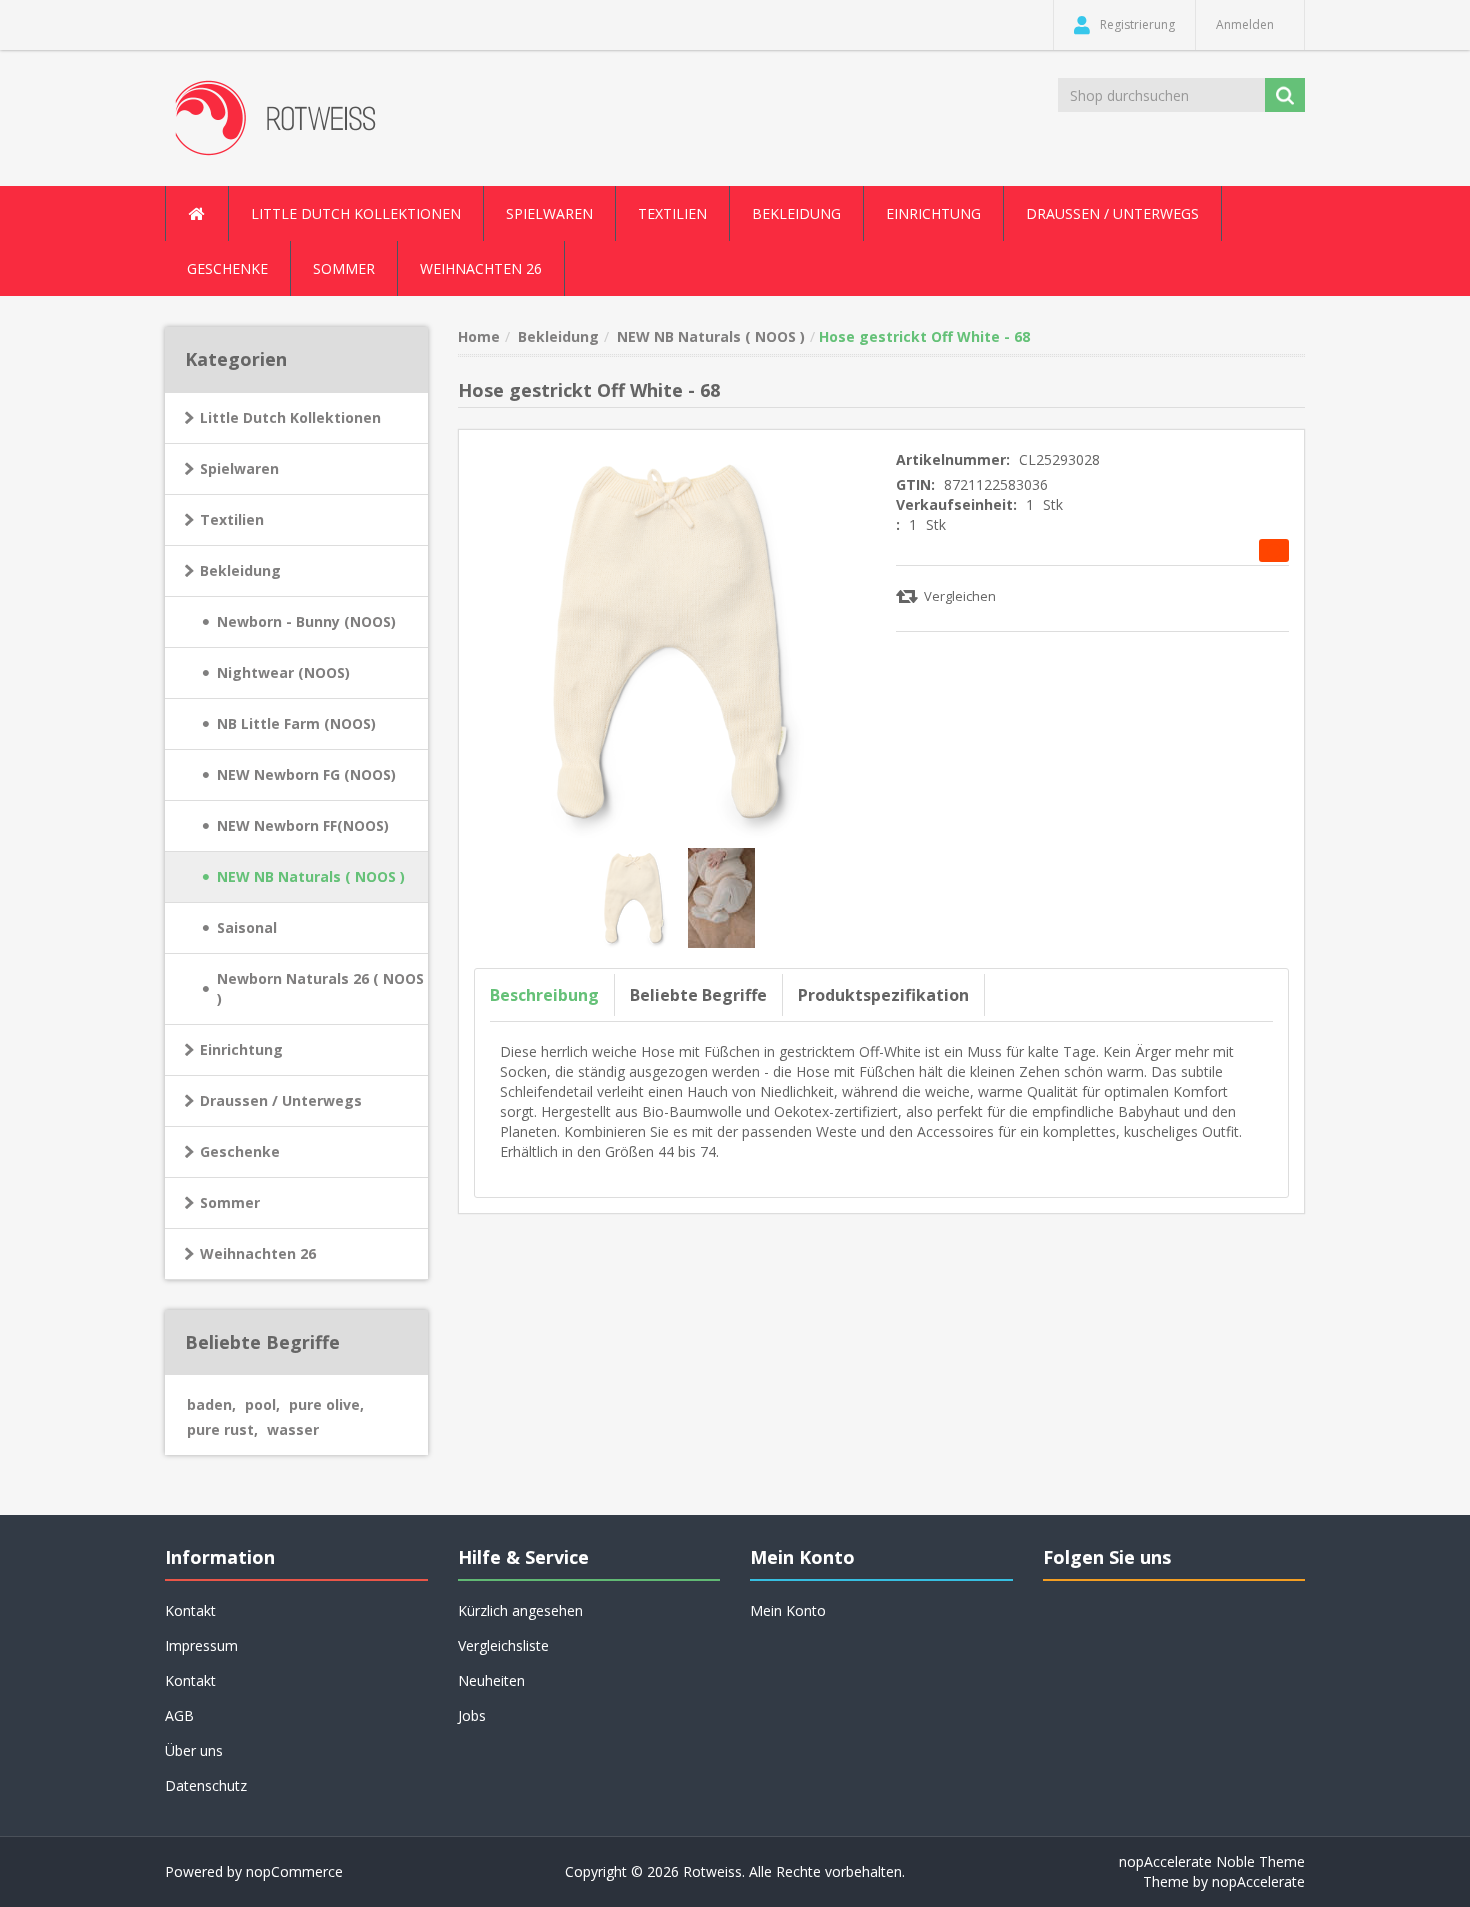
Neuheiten (491, 1680)
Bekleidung (240, 570)
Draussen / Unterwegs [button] (1112, 213)
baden (211, 1404)
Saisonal (247, 927)
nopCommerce (294, 1871)
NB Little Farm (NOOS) (296, 723)
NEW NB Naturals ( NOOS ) (311, 876)
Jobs (472, 1715)
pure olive (326, 1404)
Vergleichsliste (503, 1645)
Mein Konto (788, 1610)
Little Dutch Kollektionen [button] (356, 213)
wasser (293, 1429)
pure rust (222, 1429)
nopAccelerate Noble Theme (1212, 1861)
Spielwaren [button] (549, 213)
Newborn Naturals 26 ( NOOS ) (320, 988)
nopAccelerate (1258, 1881)
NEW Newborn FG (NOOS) (306, 774)
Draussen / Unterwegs (281, 1100)
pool (262, 1404)
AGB (179, 1715)
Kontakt (190, 1680)
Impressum (201, 1645)
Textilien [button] (672, 213)
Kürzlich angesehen (520, 1610)
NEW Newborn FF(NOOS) (303, 825)
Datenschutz (206, 1785)
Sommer (230, 1202)
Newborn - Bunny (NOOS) (306, 621)
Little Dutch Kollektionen (290, 417)
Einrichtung (241, 1049)
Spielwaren (239, 468)
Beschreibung (544, 995)
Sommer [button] (344, 268)
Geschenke (227, 268)
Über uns (194, 1750)
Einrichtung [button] (933, 213)
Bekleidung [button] (796, 213)
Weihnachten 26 (481, 268)
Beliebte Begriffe (698, 995)
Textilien (232, 519)
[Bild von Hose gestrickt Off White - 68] (636, 895)
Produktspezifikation (883, 995)
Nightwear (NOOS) (283, 672)
